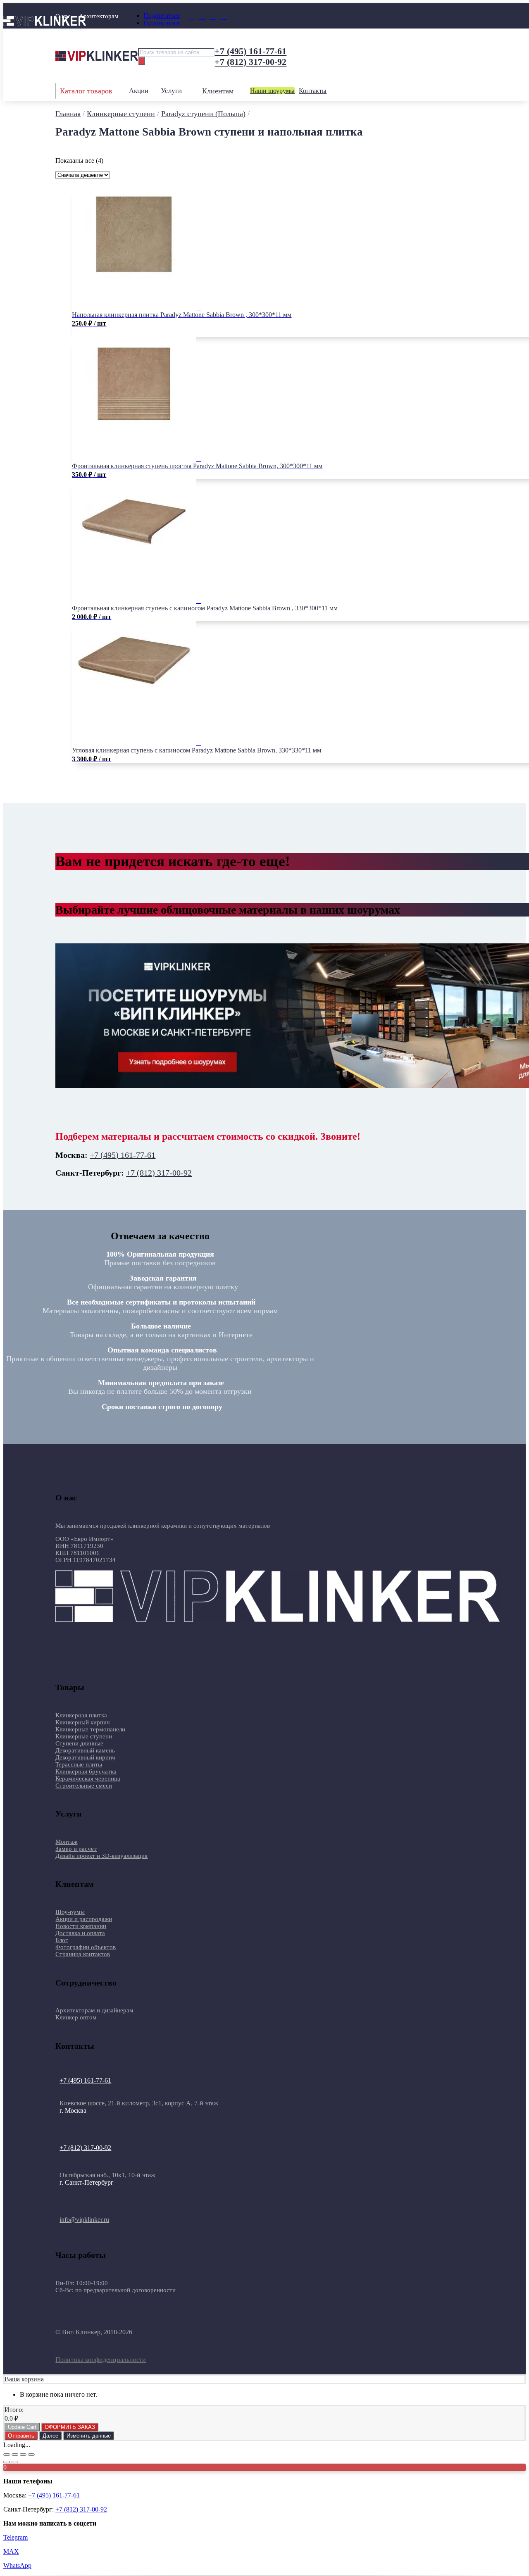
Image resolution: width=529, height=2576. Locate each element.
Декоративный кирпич (85, 1757)
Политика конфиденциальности (101, 2360)
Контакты (313, 91)
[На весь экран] (15, 2455)
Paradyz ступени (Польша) (203, 114)
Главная (68, 114)
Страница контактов (83, 1954)
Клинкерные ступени (121, 114)
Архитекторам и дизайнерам (94, 2010)
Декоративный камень (85, 1750)
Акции (139, 91)
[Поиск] (141, 61)
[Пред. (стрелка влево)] (7, 2462)
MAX (11, 2551)
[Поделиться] (23, 2455)
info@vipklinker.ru (84, 2220)
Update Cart (22, 2427)
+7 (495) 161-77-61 (250, 51)
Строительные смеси (84, 1786)
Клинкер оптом (76, 2017)
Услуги (171, 91)
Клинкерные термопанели (90, 1729)
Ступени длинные (79, 1743)
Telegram (15, 2537)
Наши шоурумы (272, 91)
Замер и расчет (76, 1849)
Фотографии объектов (86, 1947)
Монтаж (66, 1842)
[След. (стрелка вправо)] (15, 2462)
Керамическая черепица (88, 1778)
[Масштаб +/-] (7, 2455)
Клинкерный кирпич (83, 1722)
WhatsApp (17, 2565)
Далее (50, 2436)
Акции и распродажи (84, 1919)
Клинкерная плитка (81, 1715)
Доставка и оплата (80, 1933)
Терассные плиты (79, 1764)
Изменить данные (89, 2436)
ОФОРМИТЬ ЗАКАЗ (70, 2427)
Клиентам (218, 91)
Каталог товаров (86, 91)
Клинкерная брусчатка (86, 1771)
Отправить (21, 2436)
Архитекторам (99, 16)
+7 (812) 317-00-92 (250, 62)
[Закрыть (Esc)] (31, 2455)
